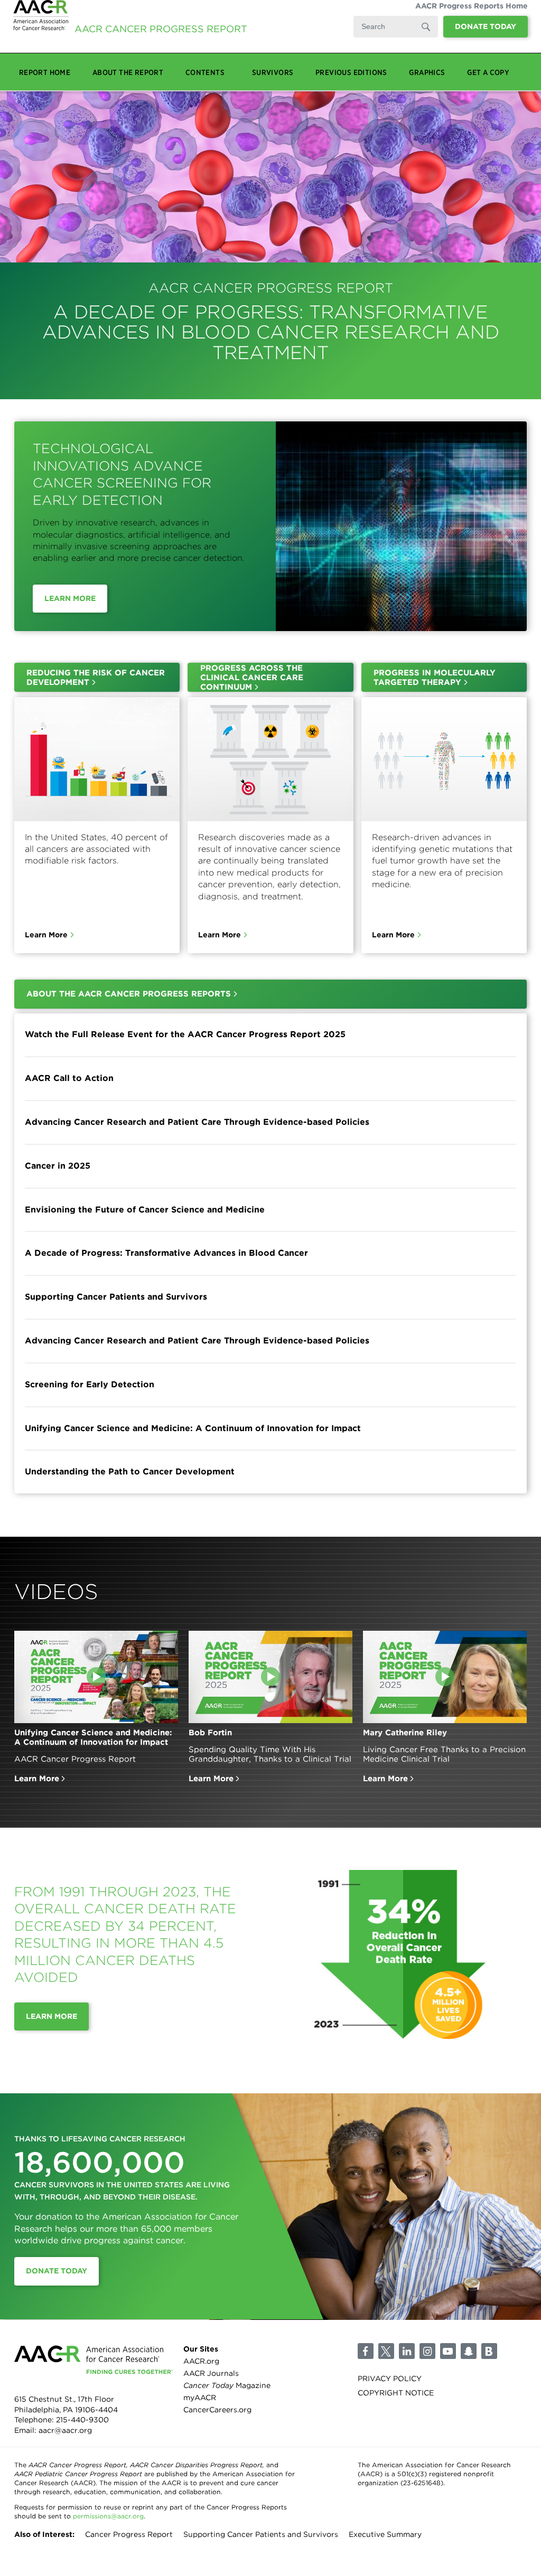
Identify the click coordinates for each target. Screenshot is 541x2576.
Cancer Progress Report (129, 2534)
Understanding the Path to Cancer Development (130, 1472)
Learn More (70, 598)
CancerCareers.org (217, 2410)
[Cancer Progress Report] (41, 29)
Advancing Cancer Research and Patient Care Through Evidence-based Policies (197, 1122)
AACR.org (201, 2361)
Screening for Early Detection (90, 1384)
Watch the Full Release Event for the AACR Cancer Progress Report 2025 (185, 1034)
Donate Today (486, 37)
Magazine (227, 2385)
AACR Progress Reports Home (472, 16)
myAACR (200, 2398)
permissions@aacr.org (108, 2516)
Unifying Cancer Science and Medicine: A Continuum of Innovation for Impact (193, 1428)
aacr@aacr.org (65, 2430)
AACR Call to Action (69, 1078)
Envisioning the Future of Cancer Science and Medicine (145, 1210)
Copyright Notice (396, 2393)
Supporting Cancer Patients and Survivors (116, 1297)
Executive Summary (385, 2534)
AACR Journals (211, 2373)
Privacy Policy (390, 2378)
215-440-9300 (82, 2420)
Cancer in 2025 (58, 1166)
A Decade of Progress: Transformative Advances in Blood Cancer (166, 1253)
